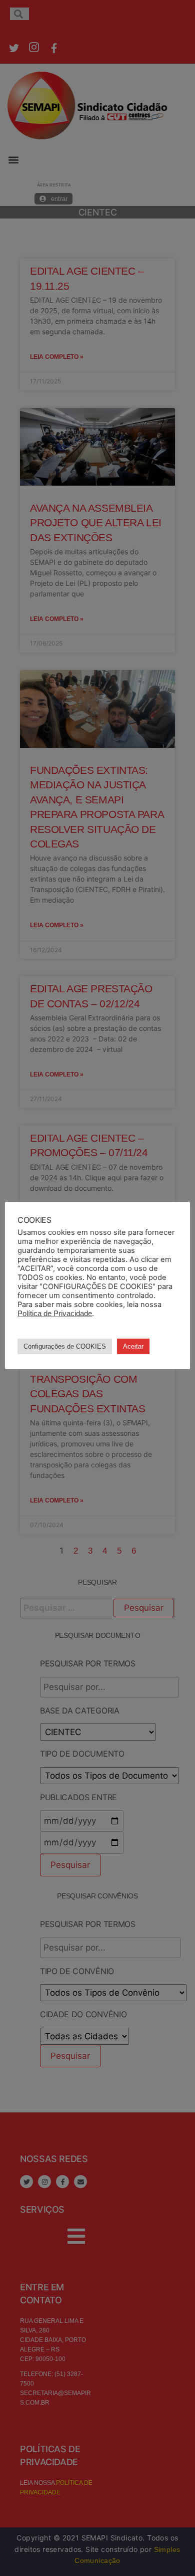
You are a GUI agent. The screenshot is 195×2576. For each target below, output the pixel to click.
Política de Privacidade (55, 1314)
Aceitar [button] (133, 1346)
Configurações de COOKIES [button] (65, 1346)
